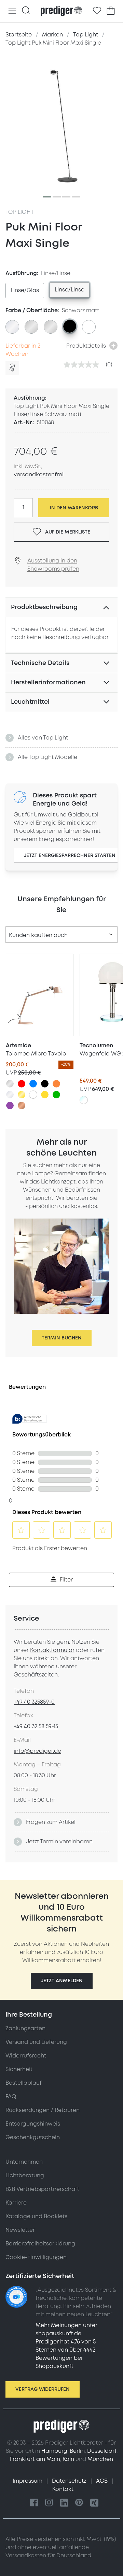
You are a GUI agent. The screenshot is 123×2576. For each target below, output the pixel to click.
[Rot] (22, 1084)
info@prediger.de (37, 1751)
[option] (25, 291)
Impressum (28, 2481)
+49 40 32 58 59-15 (36, 1727)
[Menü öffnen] (12, 11)
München (100, 2459)
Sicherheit (19, 2069)
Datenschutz (70, 2481)
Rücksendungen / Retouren (43, 2110)
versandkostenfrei (39, 475)
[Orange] (56, 1084)
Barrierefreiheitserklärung (40, 2244)
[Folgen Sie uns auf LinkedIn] (64, 2503)
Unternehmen (24, 2162)
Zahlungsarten (25, 2029)
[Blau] (33, 1084)
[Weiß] (33, 1095)
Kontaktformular (52, 1650)
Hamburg (54, 2451)
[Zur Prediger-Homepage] (61, 11)
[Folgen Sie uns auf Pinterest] (79, 2503)
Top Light (20, 212)
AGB (102, 2481)
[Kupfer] (22, 1106)
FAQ (11, 2097)
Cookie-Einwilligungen (36, 2257)
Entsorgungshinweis (33, 2124)
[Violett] (10, 1106)
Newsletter (20, 2230)
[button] (62, 1981)
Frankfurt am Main (35, 2459)
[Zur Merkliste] (97, 11)
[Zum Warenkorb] (111, 11)
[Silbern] (10, 1084)
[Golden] (22, 1095)
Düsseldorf (102, 2451)
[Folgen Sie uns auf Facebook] (34, 2503)
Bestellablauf (24, 2083)
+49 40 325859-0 (34, 1702)
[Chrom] (10, 1095)
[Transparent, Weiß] (84, 1100)
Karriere (16, 2203)
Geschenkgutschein (33, 2137)
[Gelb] (45, 1095)
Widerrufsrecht (26, 2056)
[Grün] (56, 1095)
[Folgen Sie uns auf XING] (94, 2503)
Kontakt (63, 2489)
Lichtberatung (25, 2176)
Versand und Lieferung (36, 2042)
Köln (68, 2459)
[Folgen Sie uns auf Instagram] (49, 2503)
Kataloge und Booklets (36, 2216)
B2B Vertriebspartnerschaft (42, 2189)
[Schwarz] (45, 1084)
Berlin (77, 2451)
